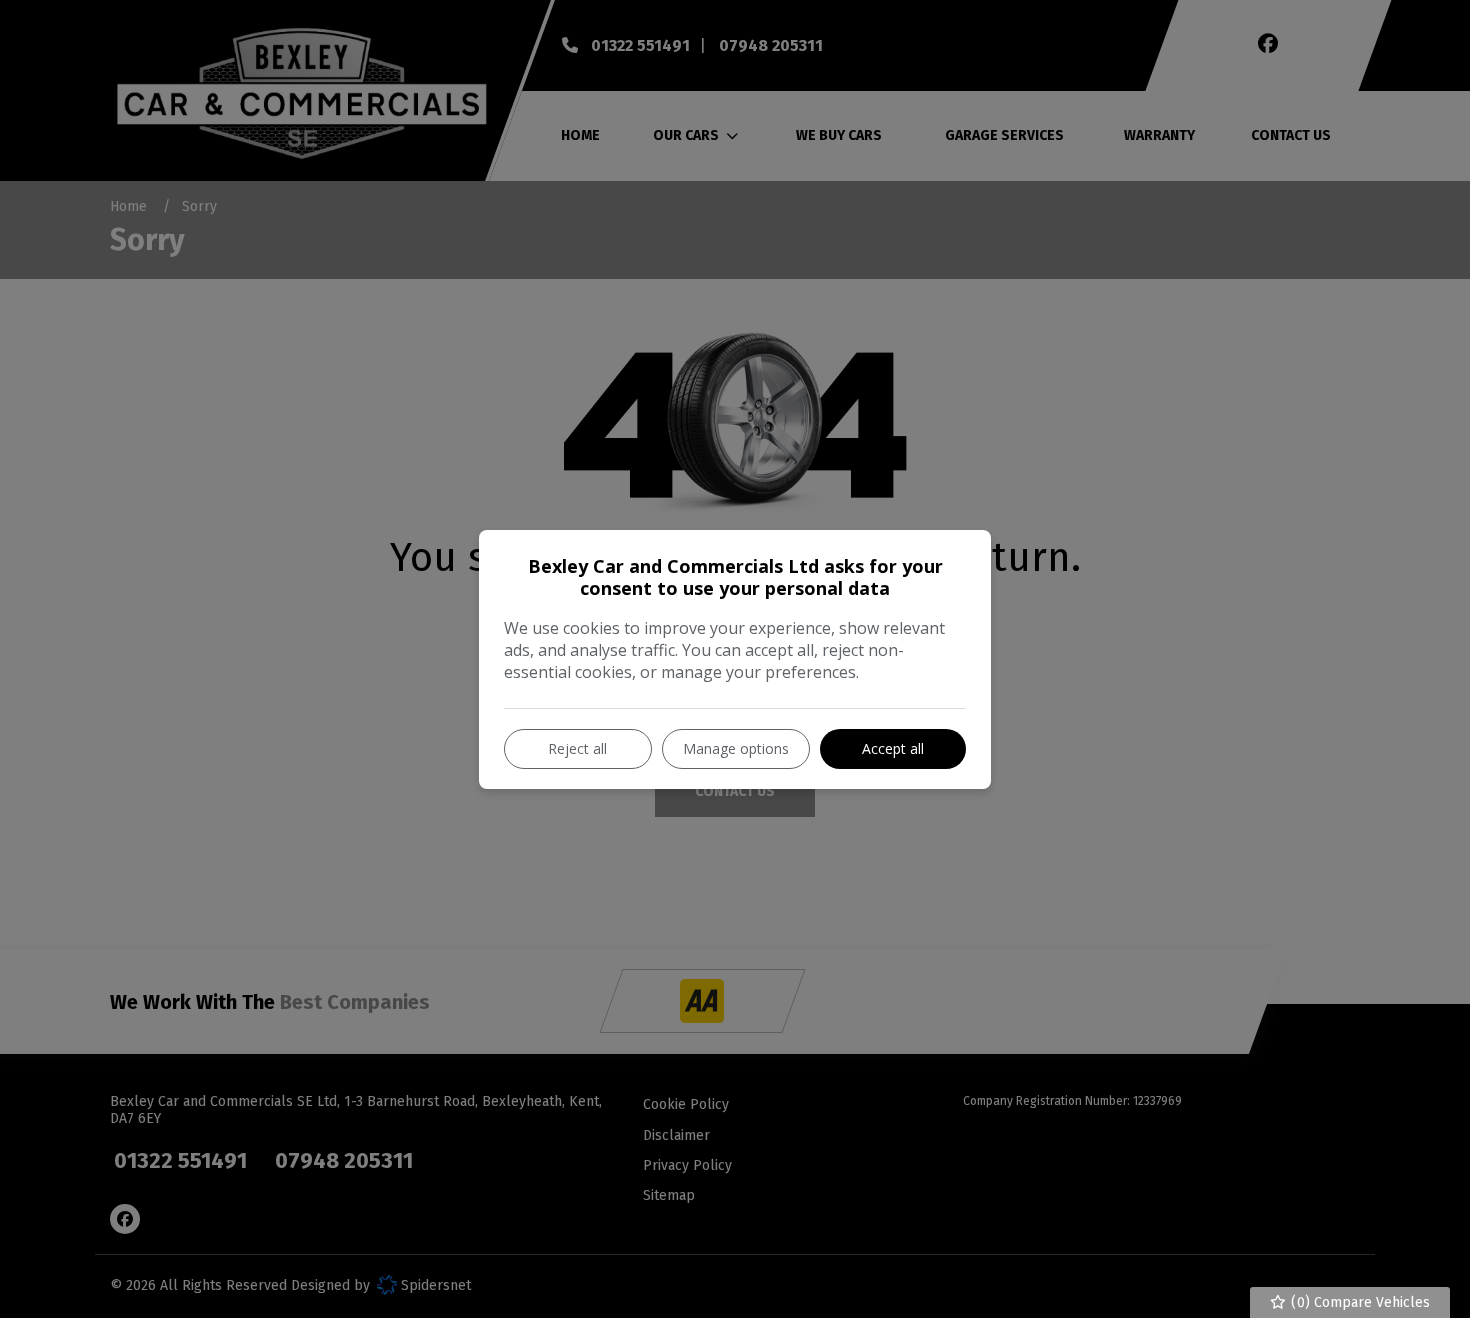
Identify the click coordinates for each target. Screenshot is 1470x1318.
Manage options (736, 748)
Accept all (893, 748)
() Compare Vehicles (1358, 1302)
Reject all (577, 748)
